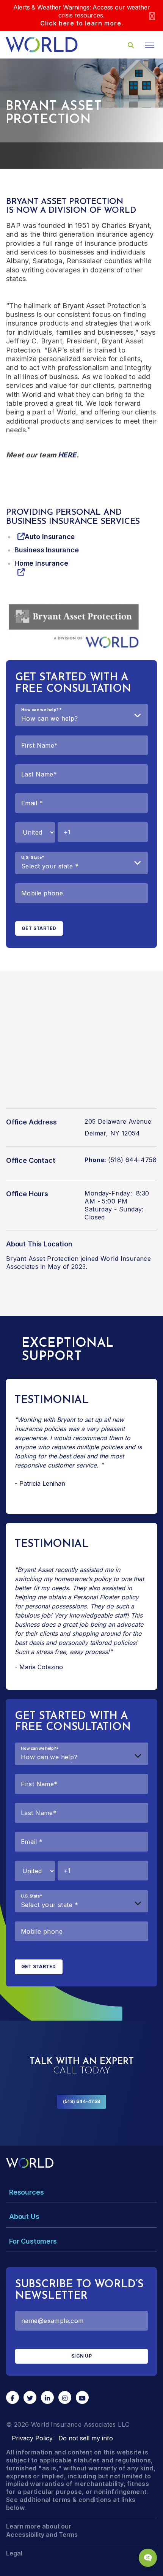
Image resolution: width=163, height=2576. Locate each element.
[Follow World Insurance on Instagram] (65, 2397)
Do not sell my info (86, 2438)
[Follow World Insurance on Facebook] (13, 2397)
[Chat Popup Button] (148, 2558)
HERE (67, 455)
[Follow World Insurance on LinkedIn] (47, 2397)
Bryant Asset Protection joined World (62, 1259)
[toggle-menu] (150, 45)
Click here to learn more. (82, 23)
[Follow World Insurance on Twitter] (30, 2397)
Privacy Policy (32, 2438)
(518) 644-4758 (81, 2101)
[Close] (152, 15)
